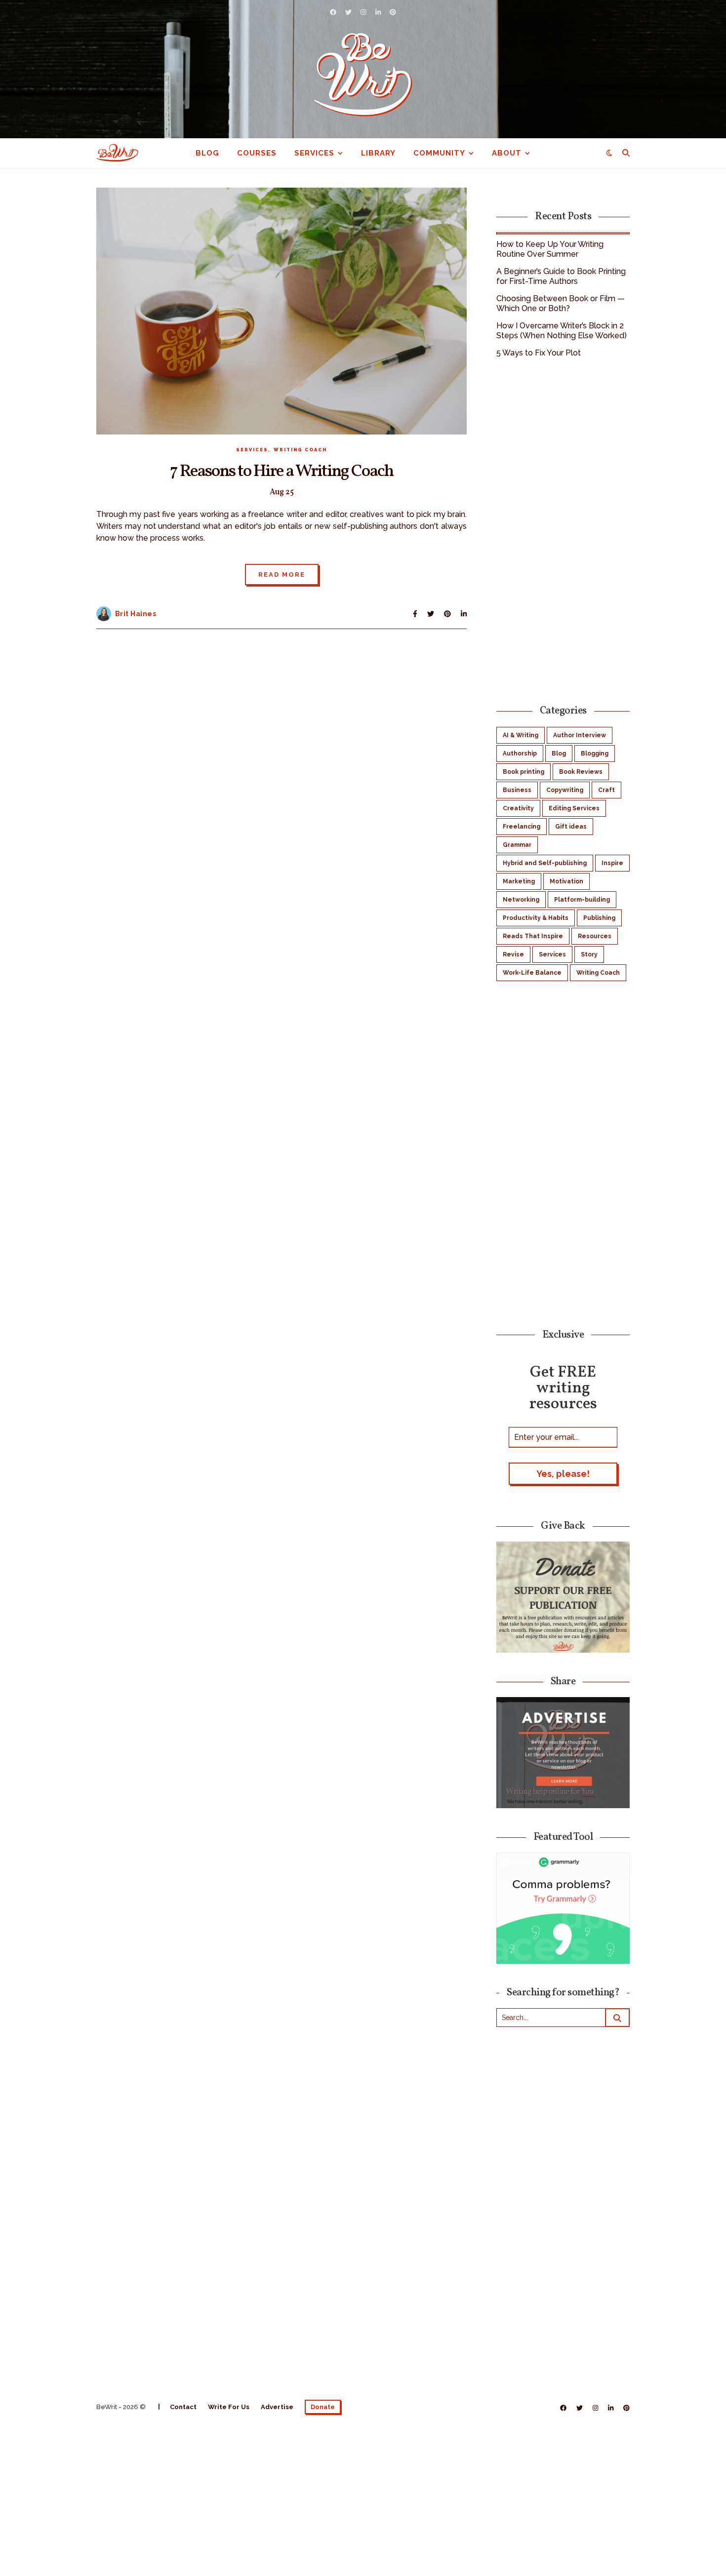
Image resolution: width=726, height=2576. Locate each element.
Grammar (517, 845)
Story (589, 954)
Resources (595, 936)
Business (517, 790)
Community (439, 153)
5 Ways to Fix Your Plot (539, 353)
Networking (521, 900)
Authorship (520, 753)
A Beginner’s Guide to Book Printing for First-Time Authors (561, 276)
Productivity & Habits (536, 918)
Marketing (519, 881)
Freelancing (522, 827)
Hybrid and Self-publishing (545, 863)
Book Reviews (581, 772)
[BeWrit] (363, 74)
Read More (282, 575)
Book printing (524, 772)
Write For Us (229, 2407)
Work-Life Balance (532, 973)
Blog (207, 153)
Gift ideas (571, 827)
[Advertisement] (563, 530)
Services (314, 153)
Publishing (599, 918)
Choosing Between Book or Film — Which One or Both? (561, 303)
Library (378, 153)
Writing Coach (300, 450)
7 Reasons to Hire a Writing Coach (282, 472)
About (507, 153)
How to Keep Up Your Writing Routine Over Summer (550, 249)
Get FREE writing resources (563, 1387)
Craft (606, 790)
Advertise (277, 2407)
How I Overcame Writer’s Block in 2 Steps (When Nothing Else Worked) (562, 331)
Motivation (566, 881)
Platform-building (582, 900)
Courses (257, 153)
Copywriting (565, 790)
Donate (323, 2407)
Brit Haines (136, 614)
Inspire (612, 863)
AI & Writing (521, 735)
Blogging (595, 753)
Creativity (518, 808)
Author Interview (580, 735)
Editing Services (574, 808)
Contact (183, 2407)
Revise (513, 954)
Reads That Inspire (533, 936)
